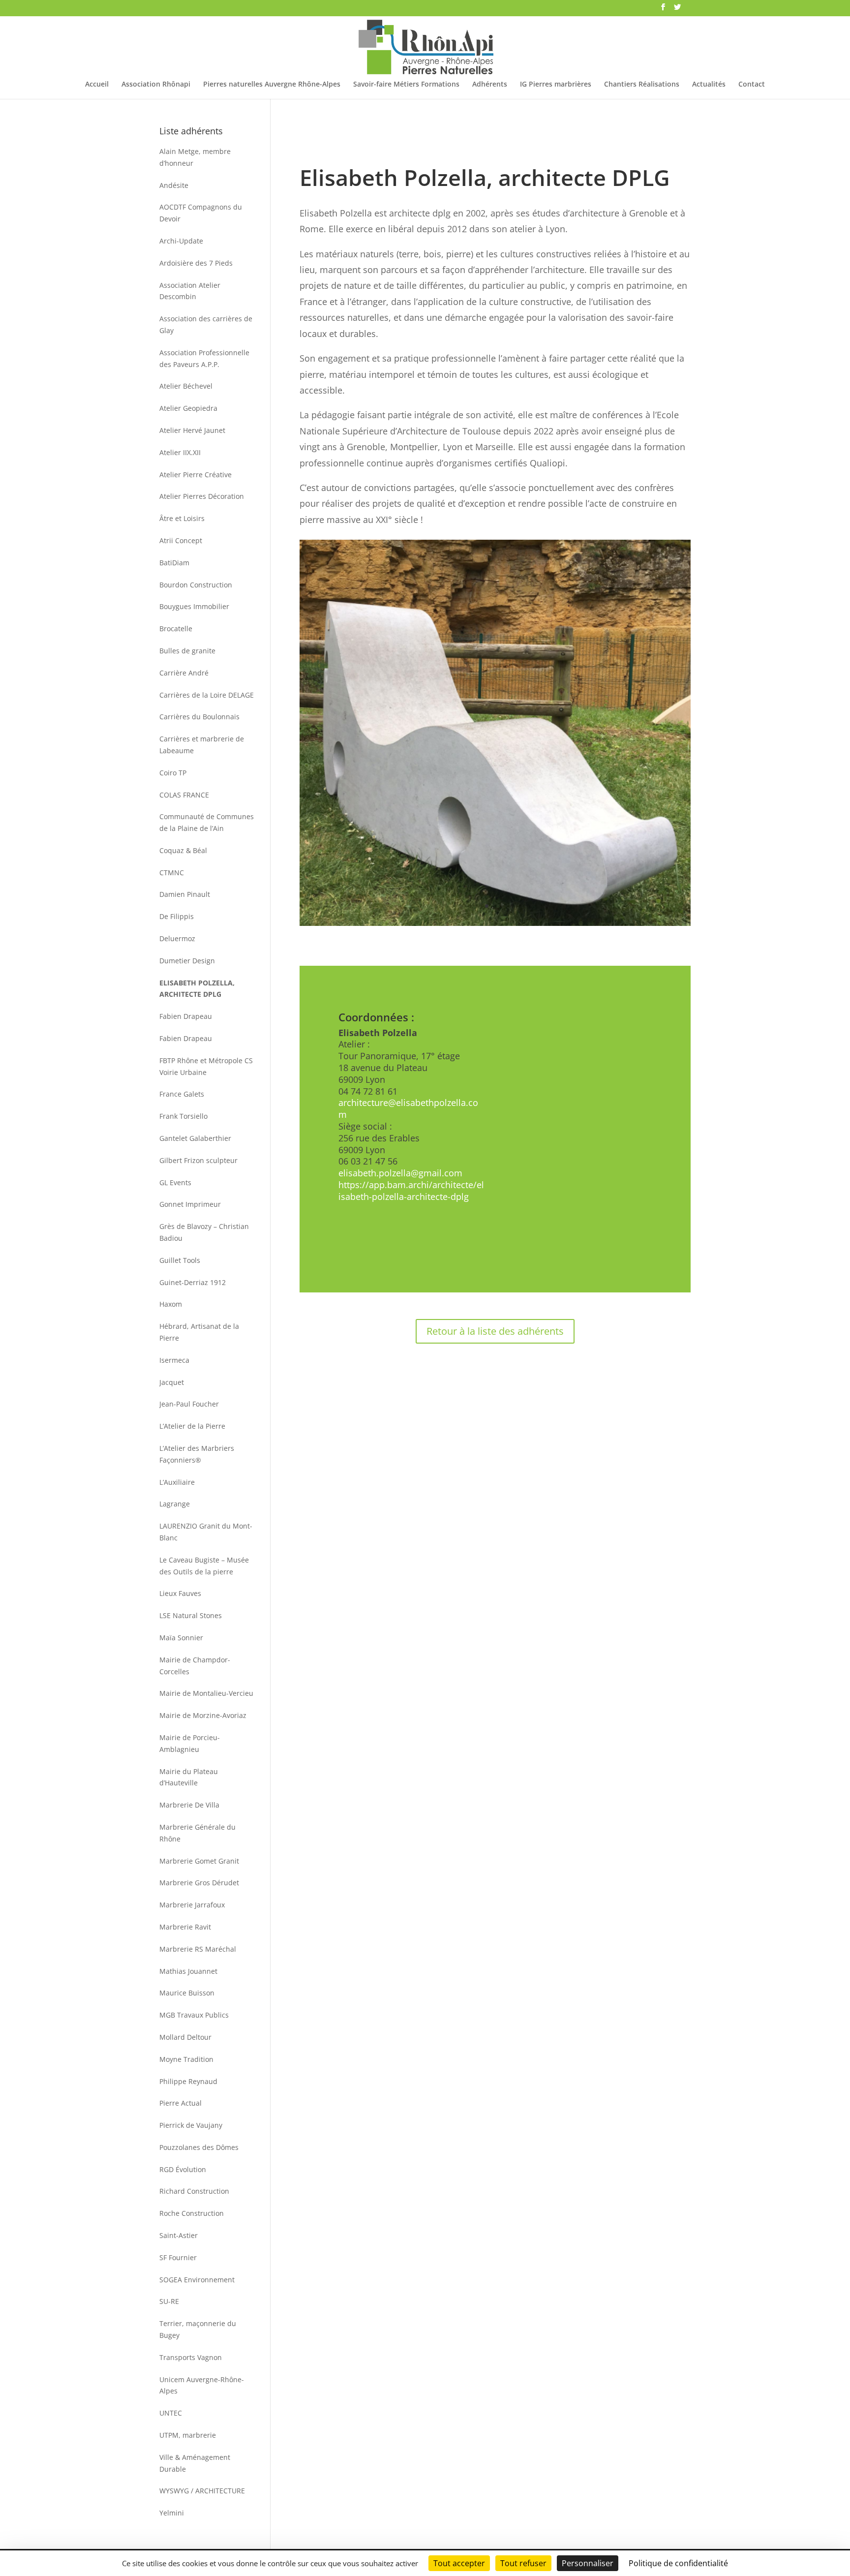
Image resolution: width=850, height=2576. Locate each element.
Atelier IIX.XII (180, 452)
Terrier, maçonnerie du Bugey (198, 2329)
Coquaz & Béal (183, 850)
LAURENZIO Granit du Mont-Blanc (206, 1532)
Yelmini (172, 2513)
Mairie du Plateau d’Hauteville (189, 1777)
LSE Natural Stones (191, 1615)
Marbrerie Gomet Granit (199, 1861)
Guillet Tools (180, 1260)
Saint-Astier (179, 2235)
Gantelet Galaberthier (195, 1138)
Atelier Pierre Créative (196, 475)
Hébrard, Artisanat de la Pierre (199, 1332)
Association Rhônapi (156, 85)
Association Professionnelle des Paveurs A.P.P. (204, 358)
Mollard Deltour (185, 2037)
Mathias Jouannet (188, 1971)
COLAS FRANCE (184, 795)
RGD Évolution (183, 2169)
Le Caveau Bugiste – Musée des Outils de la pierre (204, 1566)
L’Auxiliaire (177, 1482)
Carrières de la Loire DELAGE (207, 695)
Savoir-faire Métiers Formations (406, 85)
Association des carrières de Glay (206, 324)
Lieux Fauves (180, 1593)
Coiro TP (173, 773)
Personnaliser (588, 2563)
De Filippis (177, 916)
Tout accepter (459, 2563)
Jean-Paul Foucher (189, 1404)
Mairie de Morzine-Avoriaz (203, 1715)
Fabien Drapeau (186, 1016)
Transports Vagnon (191, 2357)
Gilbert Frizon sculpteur (198, 1160)
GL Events (175, 1182)
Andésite (174, 185)
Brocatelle (176, 629)
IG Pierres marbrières (556, 85)
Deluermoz (177, 938)
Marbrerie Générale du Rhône (197, 1833)
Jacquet (172, 1382)
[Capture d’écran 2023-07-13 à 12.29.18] (495, 926)
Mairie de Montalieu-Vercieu (206, 1693)
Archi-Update (181, 241)
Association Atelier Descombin (190, 291)
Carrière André (184, 673)
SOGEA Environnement (197, 2280)
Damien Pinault (185, 894)
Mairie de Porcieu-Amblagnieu (190, 1743)
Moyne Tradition (186, 2059)
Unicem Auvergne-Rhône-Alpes (202, 2385)
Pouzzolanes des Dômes (199, 2147)
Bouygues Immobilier (194, 606)
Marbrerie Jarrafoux (192, 1905)
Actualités (709, 85)
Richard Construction (194, 2191)
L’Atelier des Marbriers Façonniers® (197, 1454)
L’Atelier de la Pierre (192, 1426)
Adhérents (490, 85)
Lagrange (175, 1504)
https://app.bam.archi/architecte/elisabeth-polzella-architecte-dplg (411, 1191)
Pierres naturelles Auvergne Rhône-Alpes (272, 85)
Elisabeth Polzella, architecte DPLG (197, 989)
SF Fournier (178, 2257)
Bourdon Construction (196, 585)
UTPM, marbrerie (188, 2435)
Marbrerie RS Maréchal (198, 1949)
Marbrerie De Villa (189, 1805)
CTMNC (172, 873)
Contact (752, 85)
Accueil (97, 85)
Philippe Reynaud (188, 2081)
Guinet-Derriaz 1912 (193, 1282)
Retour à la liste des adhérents (495, 1331)
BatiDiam (174, 563)
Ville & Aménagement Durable (195, 2463)
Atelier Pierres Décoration (202, 496)
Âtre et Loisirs (182, 518)
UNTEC (171, 2413)
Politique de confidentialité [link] (678, 2563)
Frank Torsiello (183, 1116)
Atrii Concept (181, 540)
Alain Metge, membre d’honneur (195, 157)
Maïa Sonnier (181, 1638)
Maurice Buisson (187, 1993)
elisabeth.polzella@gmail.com (400, 1173)
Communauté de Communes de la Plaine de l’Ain (207, 822)
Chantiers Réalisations (642, 85)
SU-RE (169, 2301)
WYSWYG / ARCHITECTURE (202, 2491)
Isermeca (174, 1360)
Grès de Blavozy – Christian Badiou (204, 1232)
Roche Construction (192, 2213)
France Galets (182, 1094)
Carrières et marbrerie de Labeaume (202, 745)
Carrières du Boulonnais (199, 717)
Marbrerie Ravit (185, 1927)
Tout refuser (523, 2563)
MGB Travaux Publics (194, 2015)
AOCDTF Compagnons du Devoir (201, 213)
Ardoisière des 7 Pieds (196, 263)
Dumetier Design (187, 961)
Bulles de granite (187, 651)
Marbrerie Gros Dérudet (199, 1883)
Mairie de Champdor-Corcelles (195, 1666)
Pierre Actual (181, 2103)
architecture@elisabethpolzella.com (408, 1108)
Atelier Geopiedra (188, 408)
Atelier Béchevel (186, 386)
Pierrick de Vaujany (191, 2125)
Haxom (171, 1304)
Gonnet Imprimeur (190, 1204)
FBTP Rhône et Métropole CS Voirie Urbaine (206, 1066)
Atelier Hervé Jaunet (192, 430)
